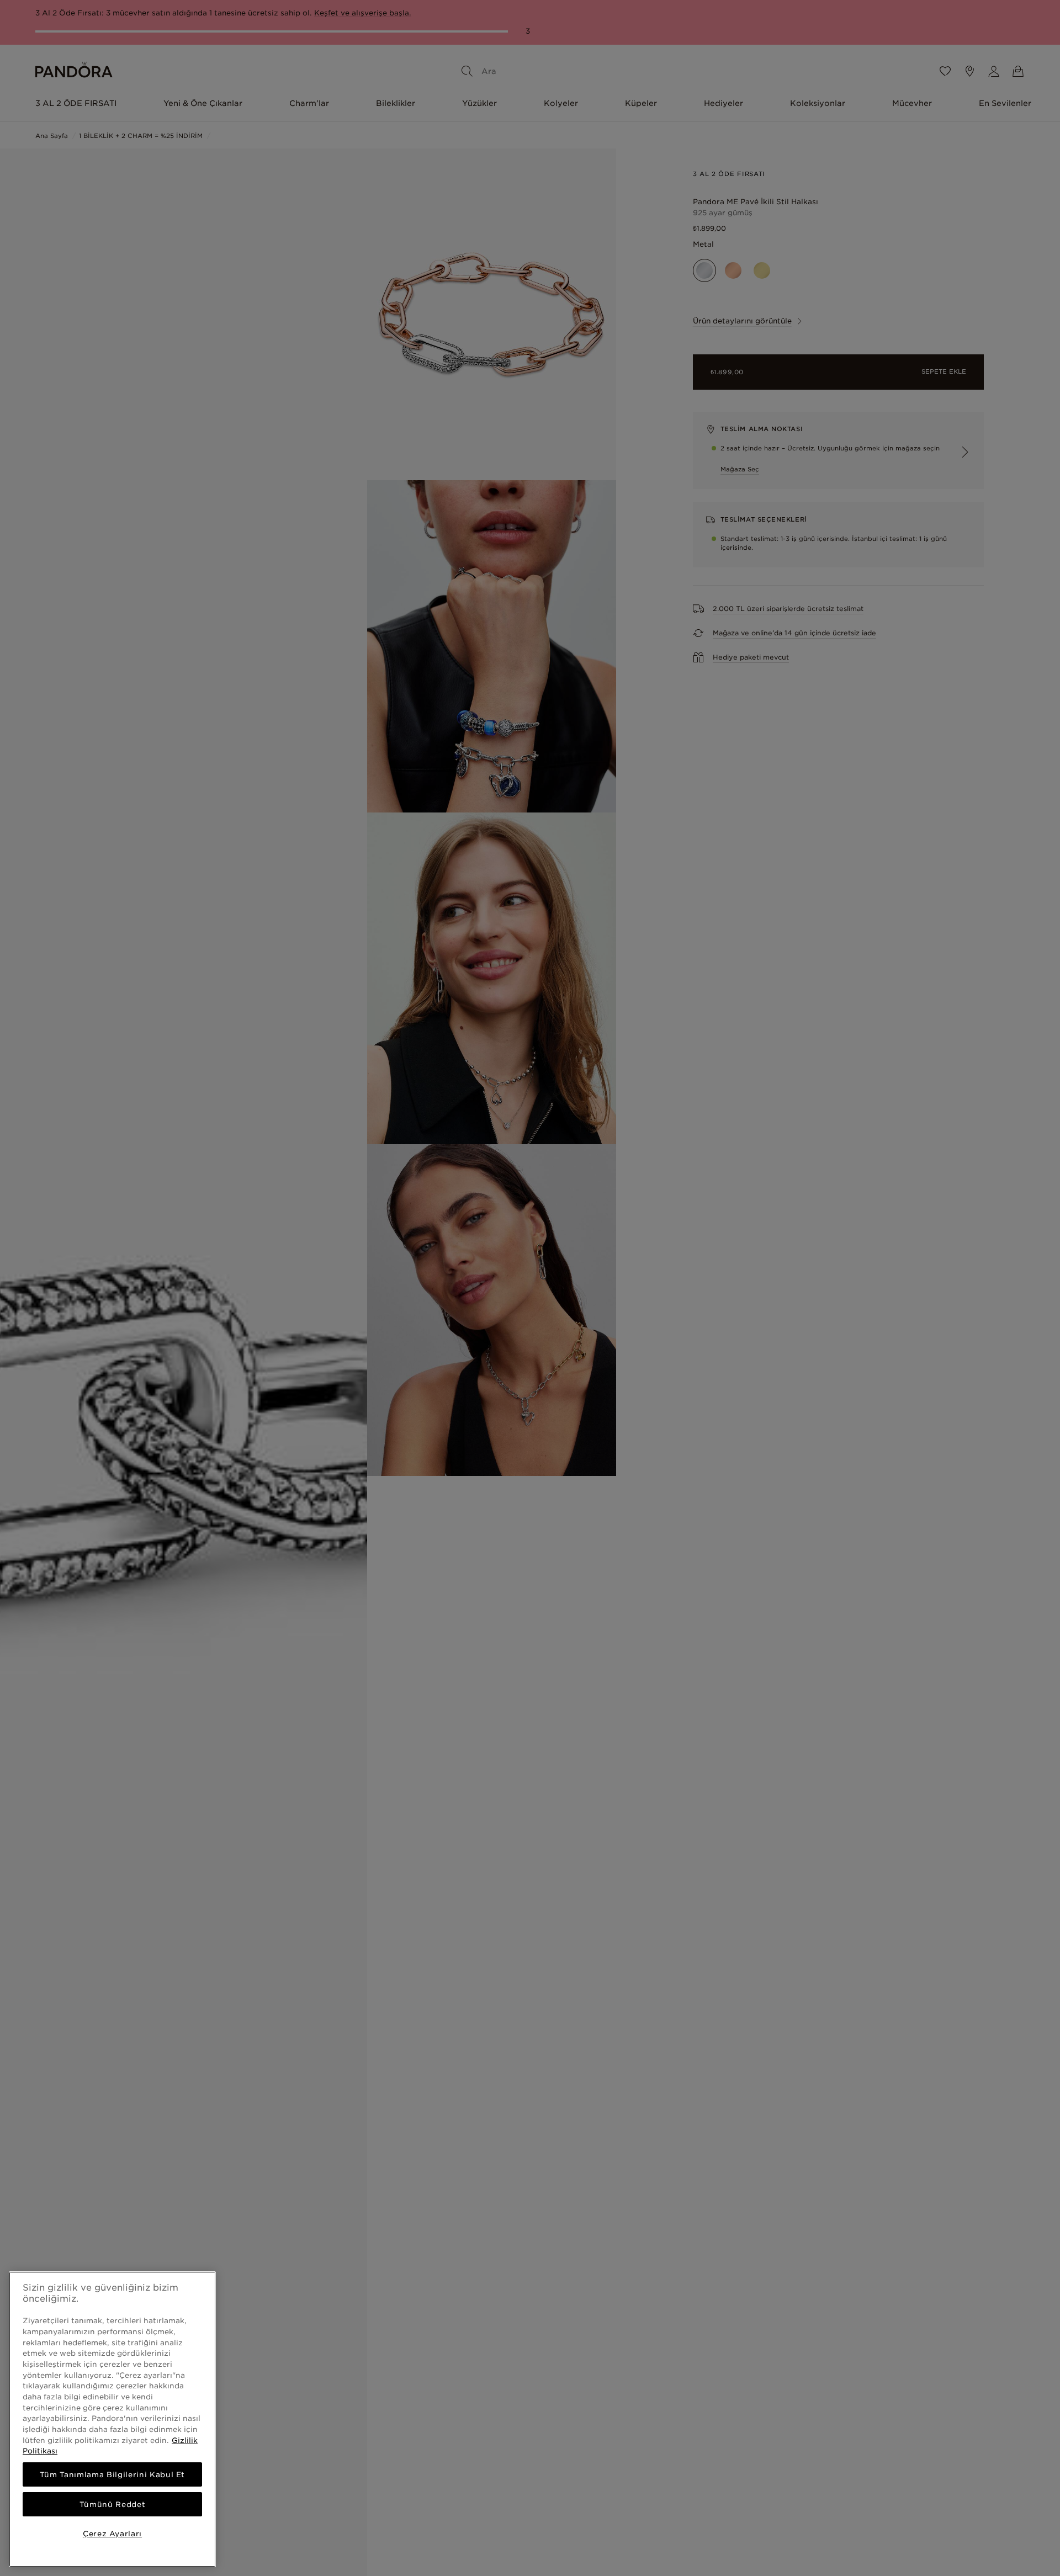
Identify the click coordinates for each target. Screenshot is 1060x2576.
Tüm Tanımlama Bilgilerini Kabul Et (112, 2474)
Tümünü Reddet (113, 2504)
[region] (112, 2419)
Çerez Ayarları (112, 2533)
